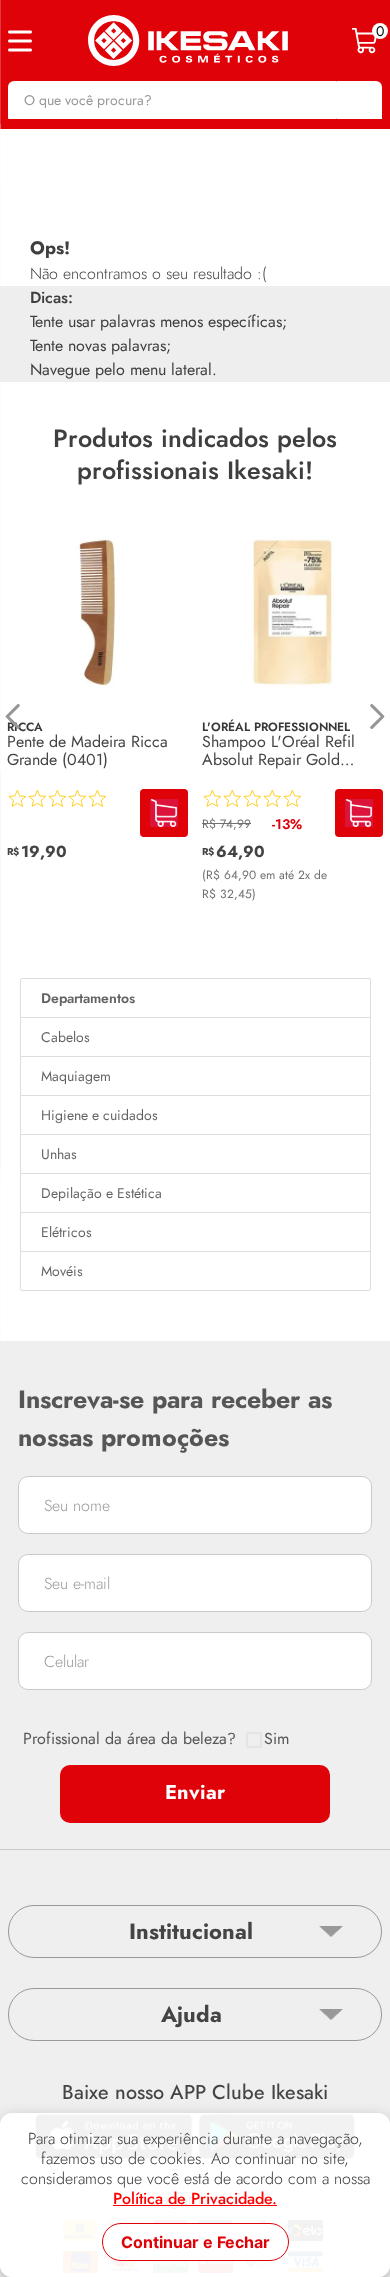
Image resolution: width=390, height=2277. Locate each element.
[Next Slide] (376, 716)
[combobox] (195, 100)
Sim (276, 1739)
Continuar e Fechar (195, 2242)
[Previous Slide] (13, 716)
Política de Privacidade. (195, 2199)
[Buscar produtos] (357, 100)
